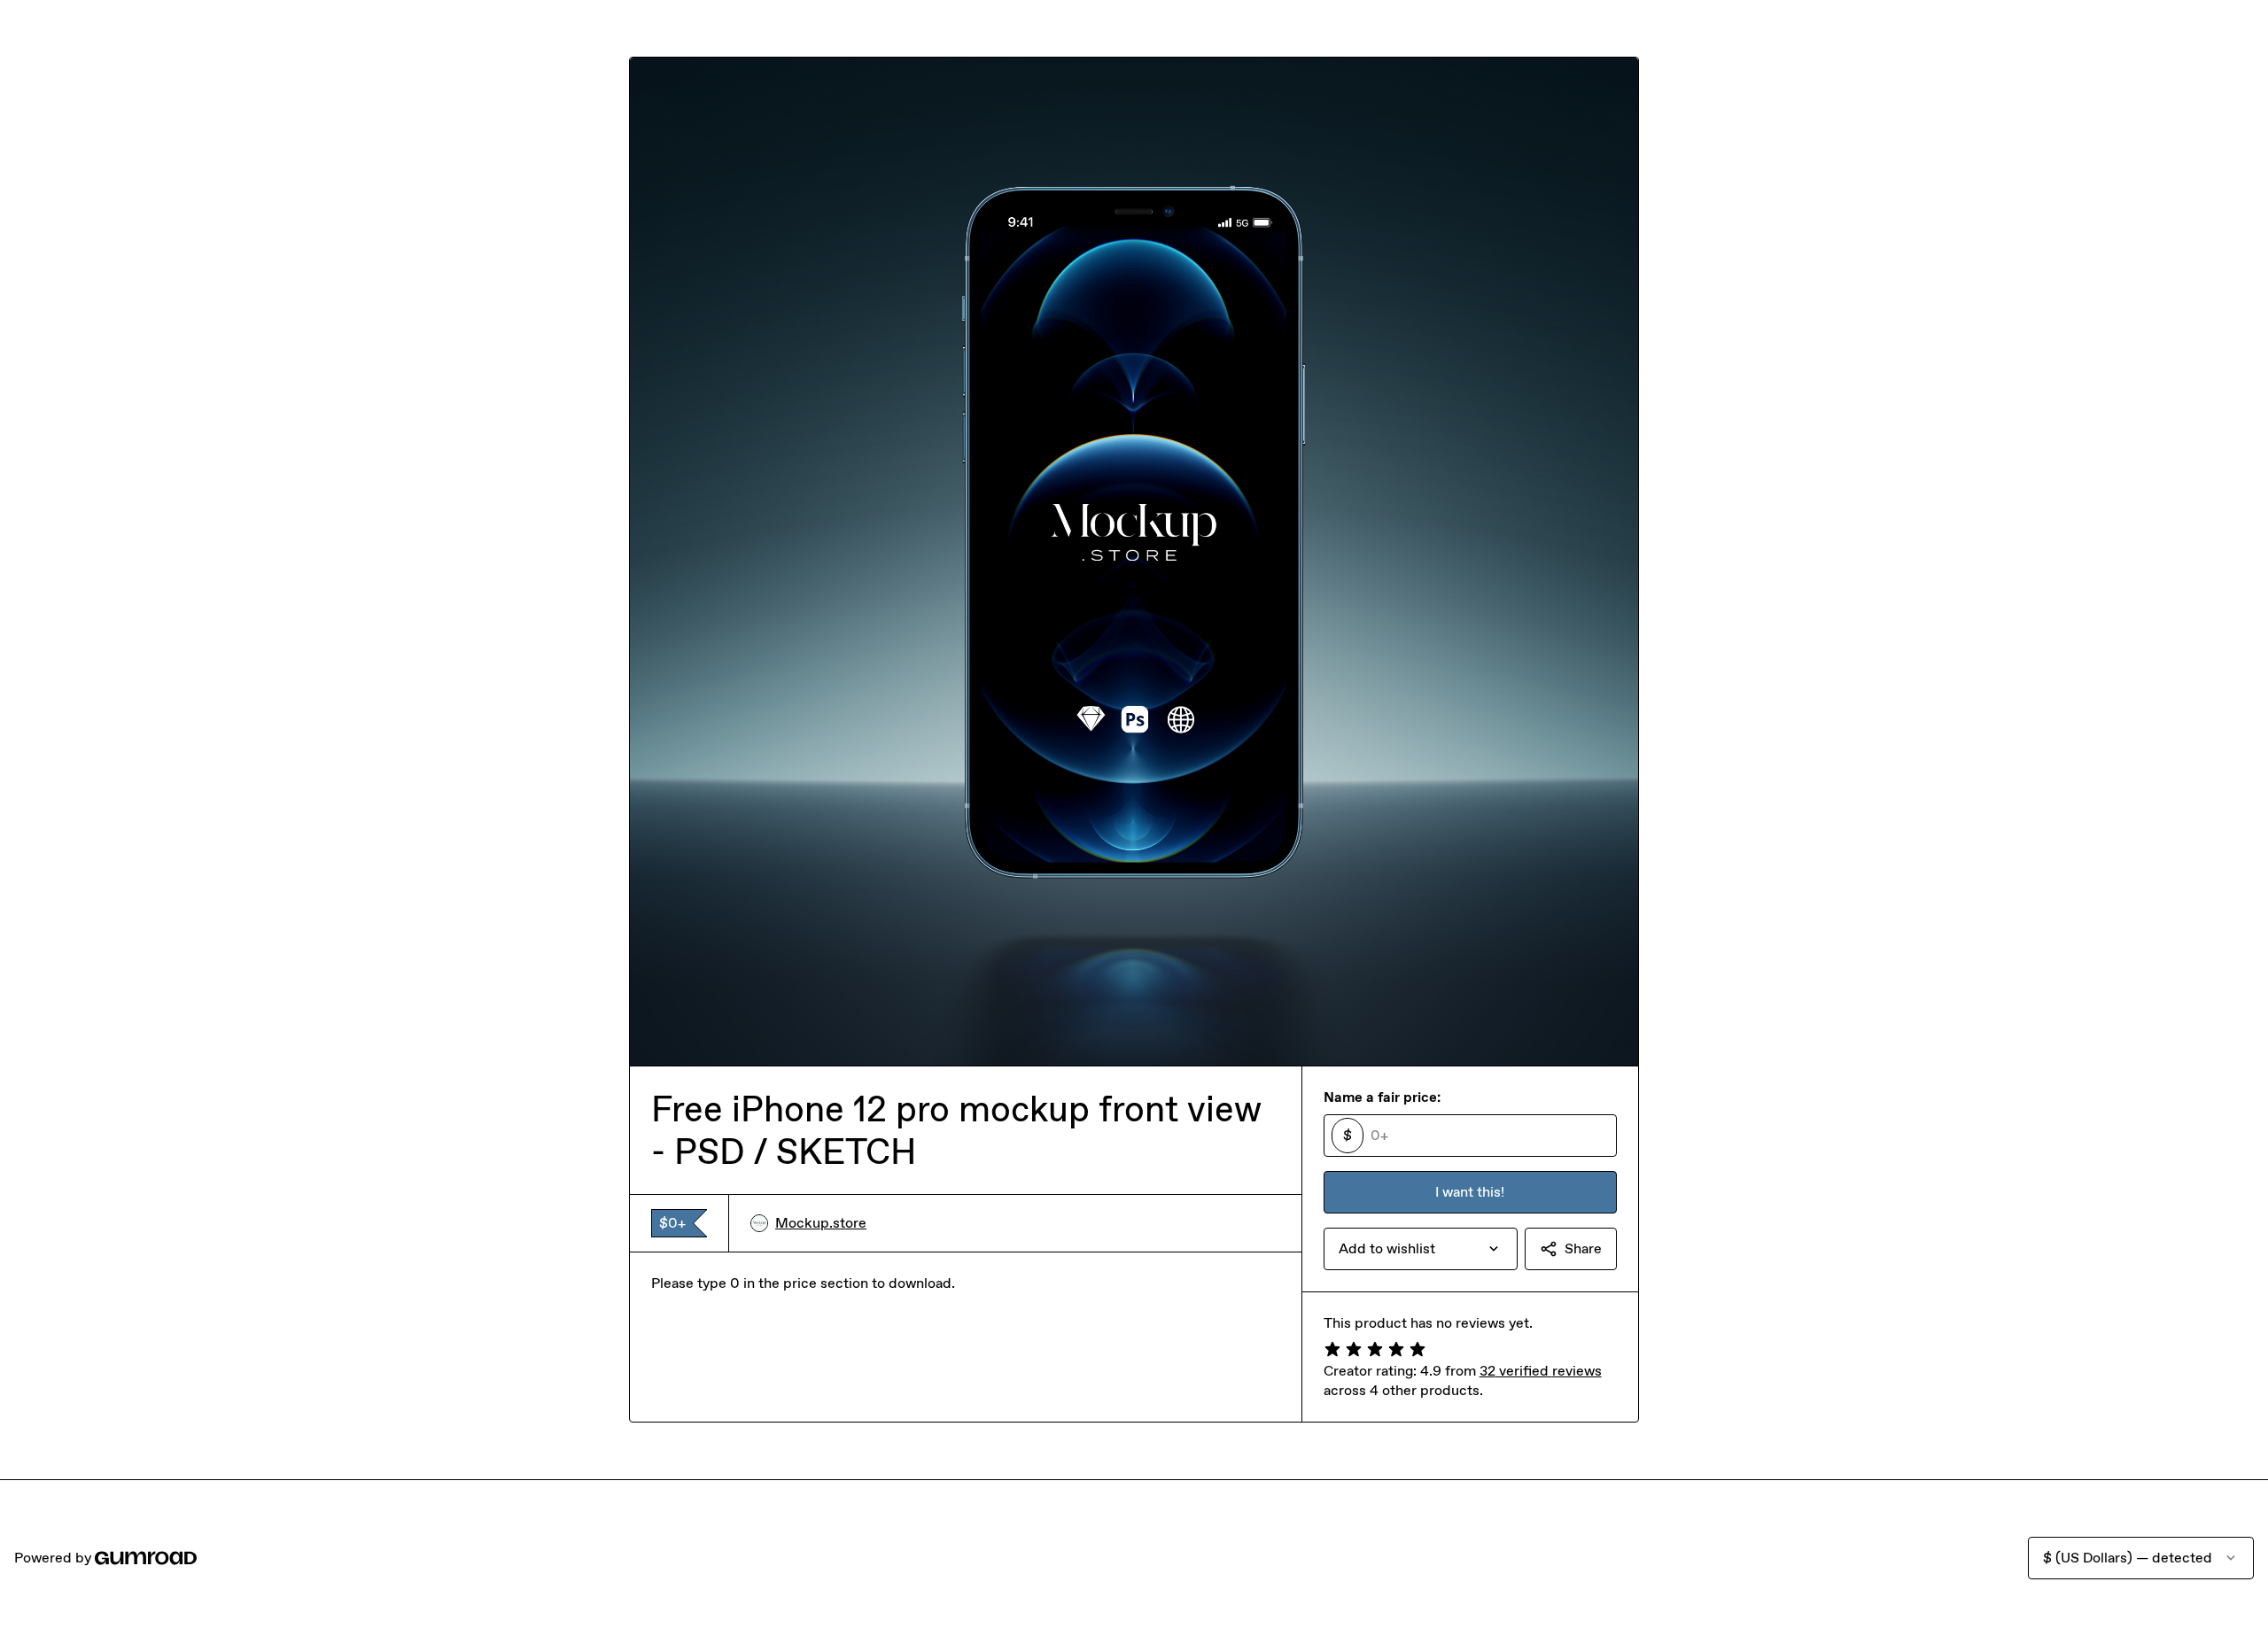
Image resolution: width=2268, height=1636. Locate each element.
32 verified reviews (1541, 1371)
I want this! (1470, 1192)
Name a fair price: (1382, 1097)
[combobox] (1421, 1249)
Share (1583, 1248)
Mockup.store (821, 1223)
